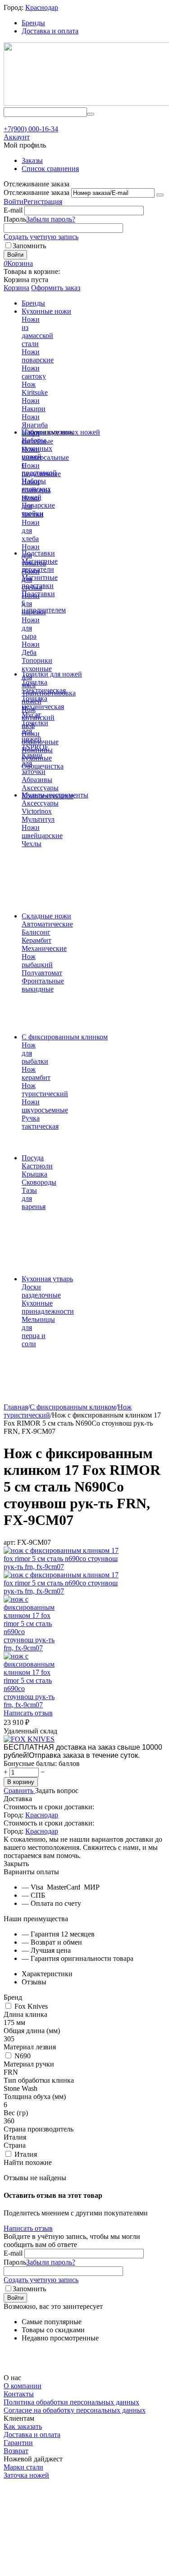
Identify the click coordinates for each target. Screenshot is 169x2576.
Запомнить (29, 246)
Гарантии (18, 2443)
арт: (9, 1542)
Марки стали (23, 2467)
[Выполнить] (160, 195)
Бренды (33, 23)
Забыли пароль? (51, 219)
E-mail (13, 210)
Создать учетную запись (41, 237)
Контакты (19, 2394)
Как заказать (23, 2426)
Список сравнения (50, 169)
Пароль (15, 219)
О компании (23, 2386)
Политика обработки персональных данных (71, 2402)
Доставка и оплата (50, 31)
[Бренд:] (29, 1739)
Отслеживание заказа (37, 192)
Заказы (32, 160)
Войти (14, 202)
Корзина (16, 288)
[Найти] (91, 114)
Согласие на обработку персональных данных (75, 2410)
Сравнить (19, 1791)
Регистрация (43, 202)
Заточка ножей (26, 2475)
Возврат (16, 2451)
